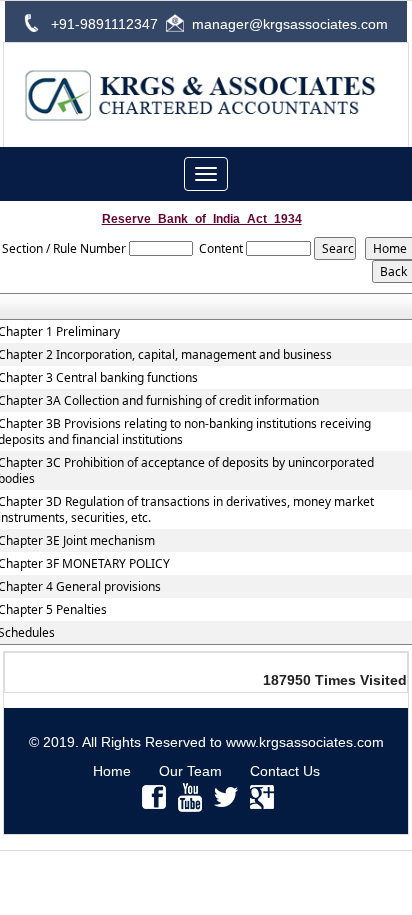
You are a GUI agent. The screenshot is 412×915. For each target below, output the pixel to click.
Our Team (190, 771)
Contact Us (285, 771)
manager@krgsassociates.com (290, 24)
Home (112, 771)
